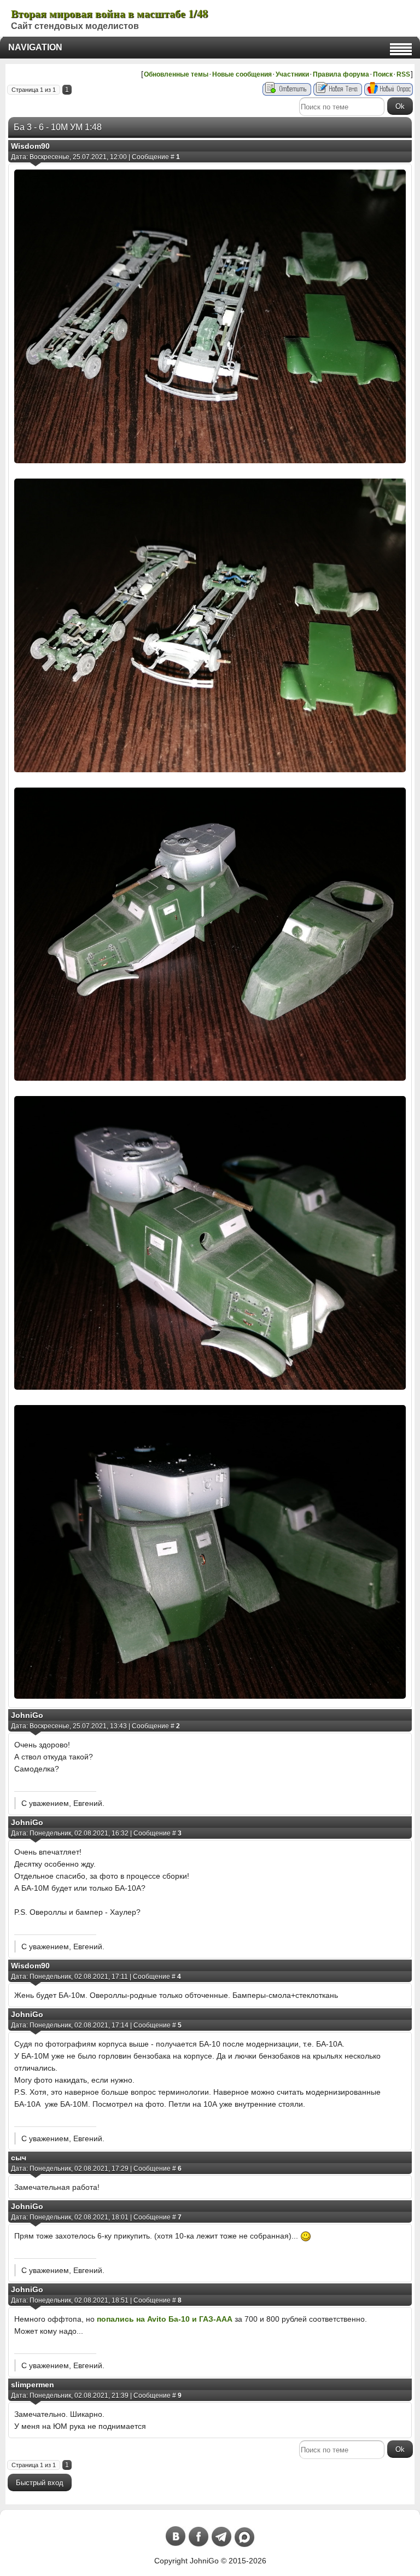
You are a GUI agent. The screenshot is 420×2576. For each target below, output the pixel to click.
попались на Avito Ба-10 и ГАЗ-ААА (165, 2319)
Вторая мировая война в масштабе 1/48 (109, 13)
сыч (19, 2158)
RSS (403, 74)
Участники (292, 74)
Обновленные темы (176, 74)
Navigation (35, 47)
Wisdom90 (30, 146)
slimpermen (33, 2385)
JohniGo (27, 1715)
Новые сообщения (242, 74)
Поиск (383, 74)
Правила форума (341, 74)
